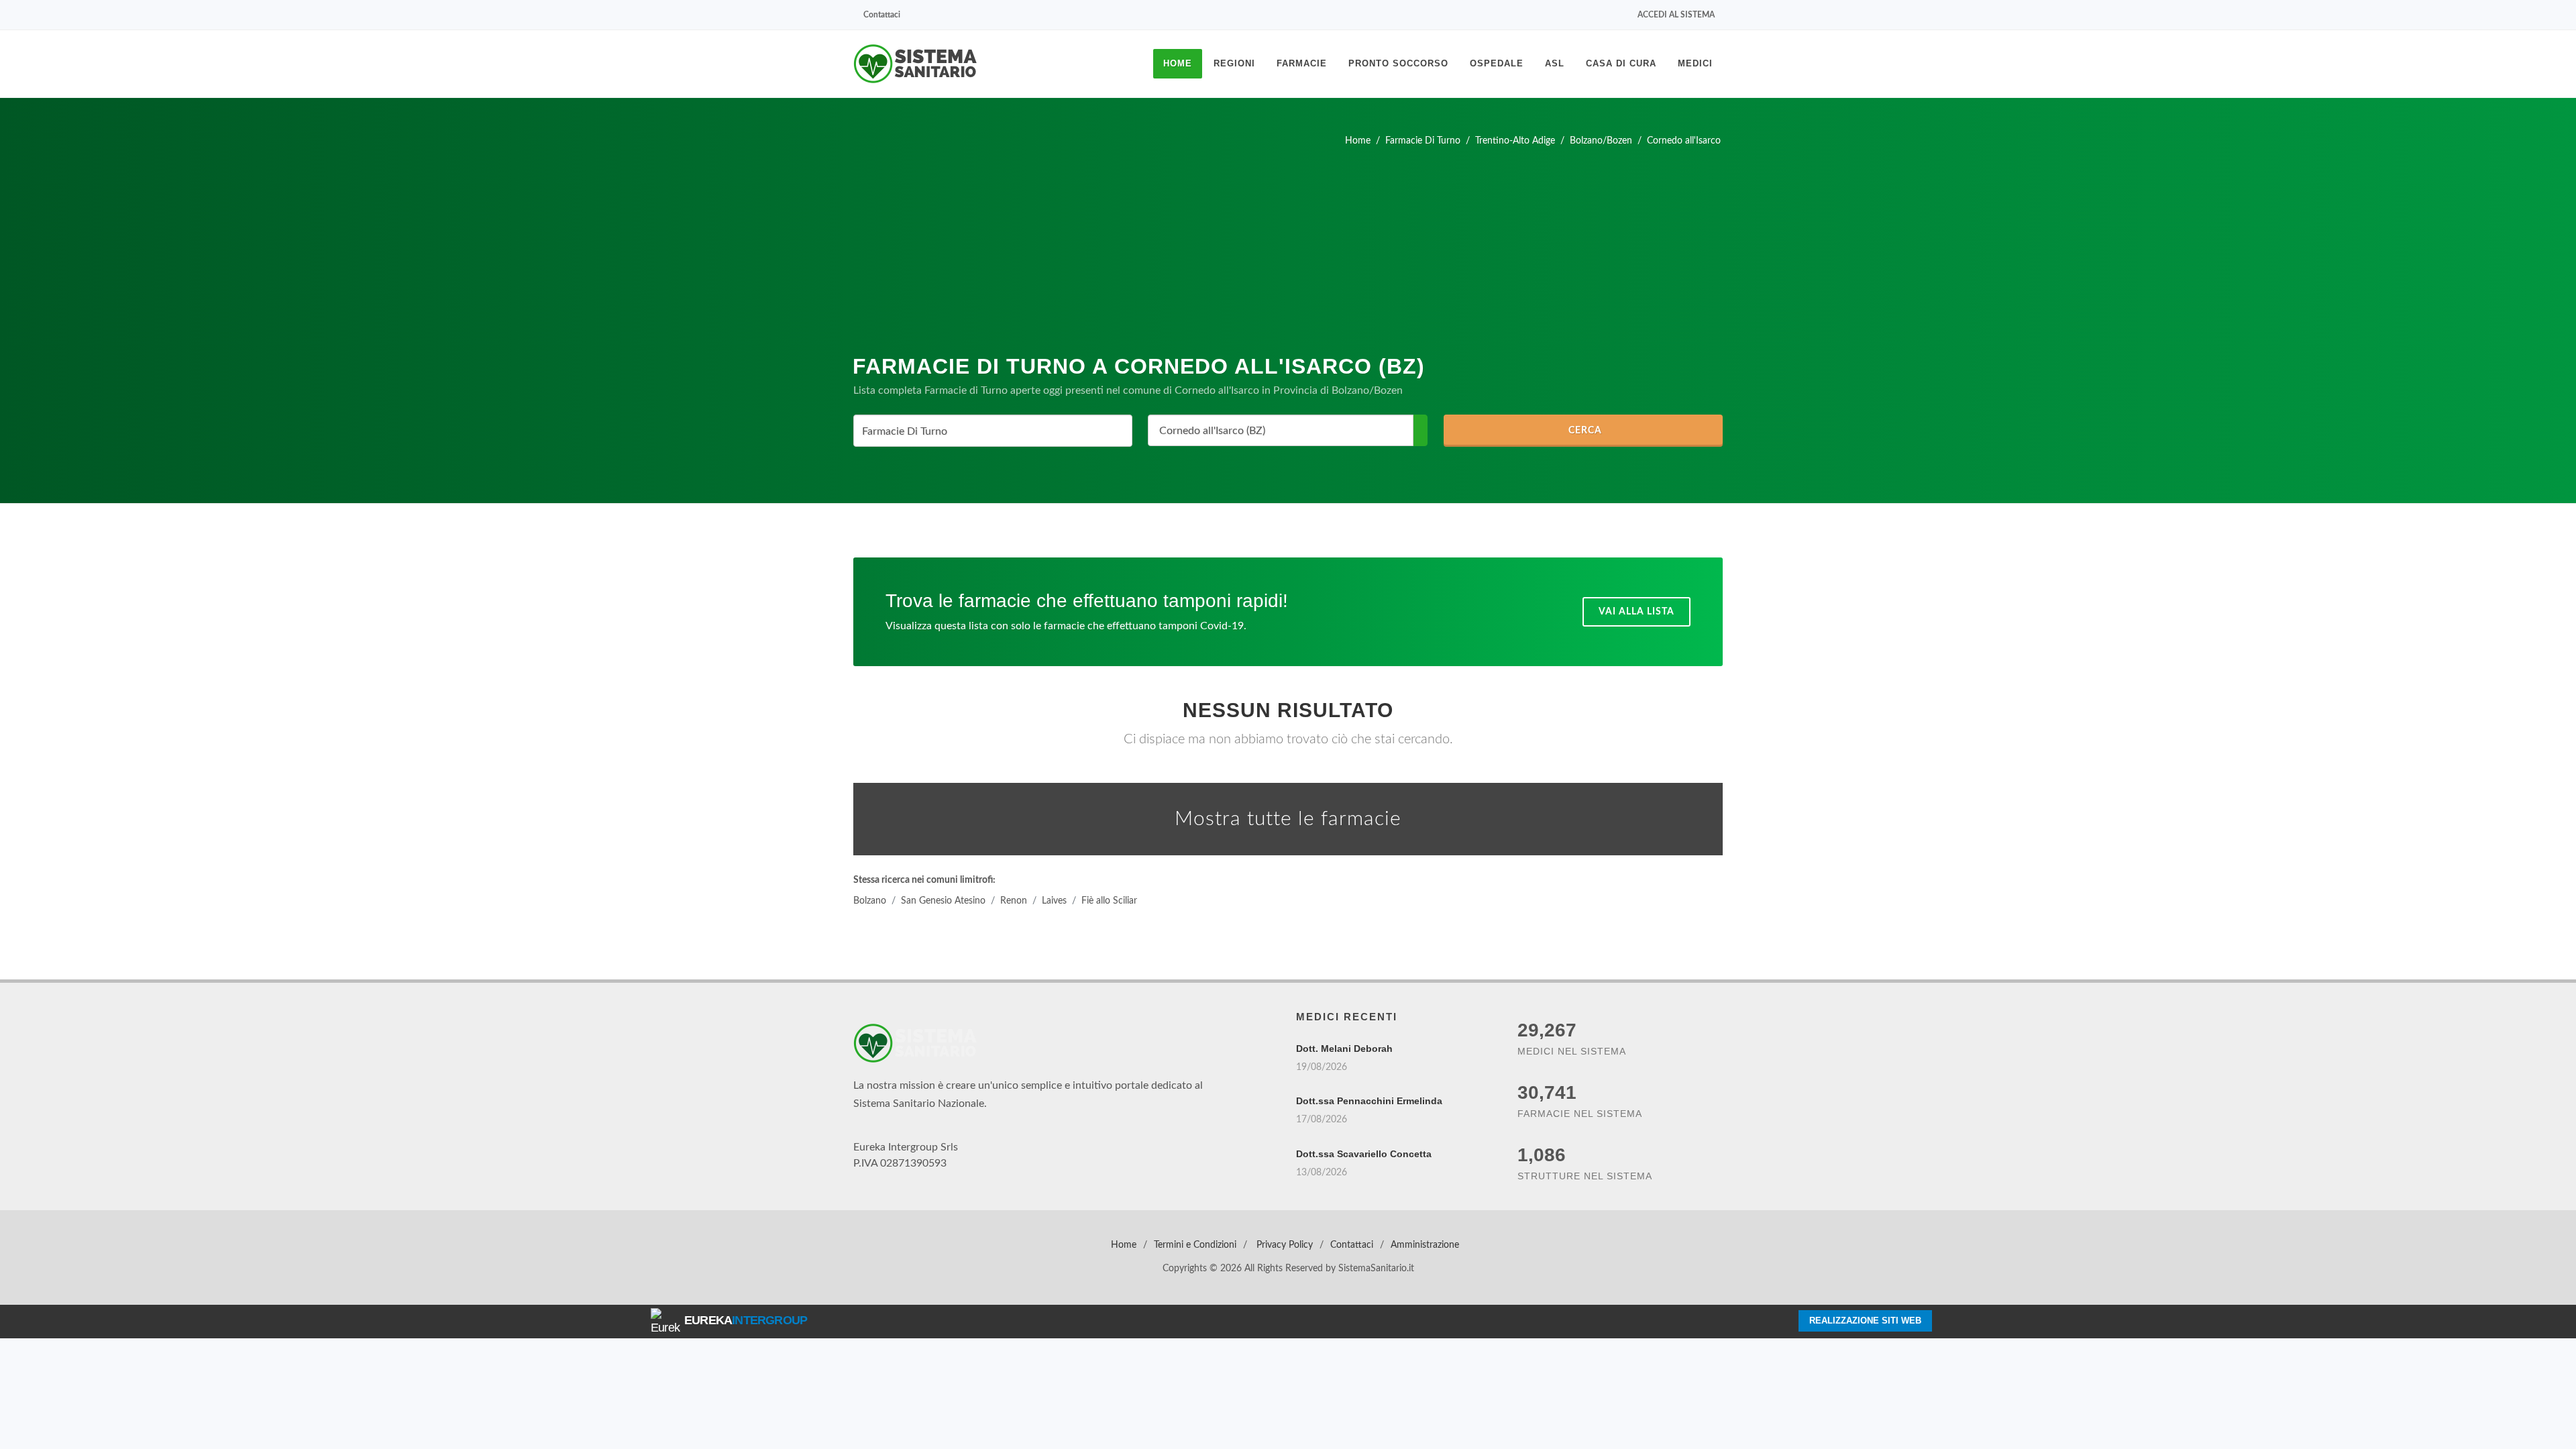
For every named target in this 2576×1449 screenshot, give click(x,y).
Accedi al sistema (1673, 15)
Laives (1058, 898)
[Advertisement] (1288, 246)
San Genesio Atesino (945, 898)
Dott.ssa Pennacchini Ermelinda (1369, 1098)
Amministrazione (1425, 1242)
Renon (1017, 898)
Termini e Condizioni (1194, 1242)
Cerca (1590, 431)
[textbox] (989, 432)
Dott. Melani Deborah (1344, 1046)
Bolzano (870, 898)
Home (1122, 1242)
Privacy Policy (1285, 1242)
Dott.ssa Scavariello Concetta (1364, 1151)
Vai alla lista (1634, 609)
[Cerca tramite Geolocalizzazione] (1416, 430)
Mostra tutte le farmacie (1288, 816)
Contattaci (890, 15)
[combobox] (993, 431)
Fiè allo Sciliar (1115, 898)
